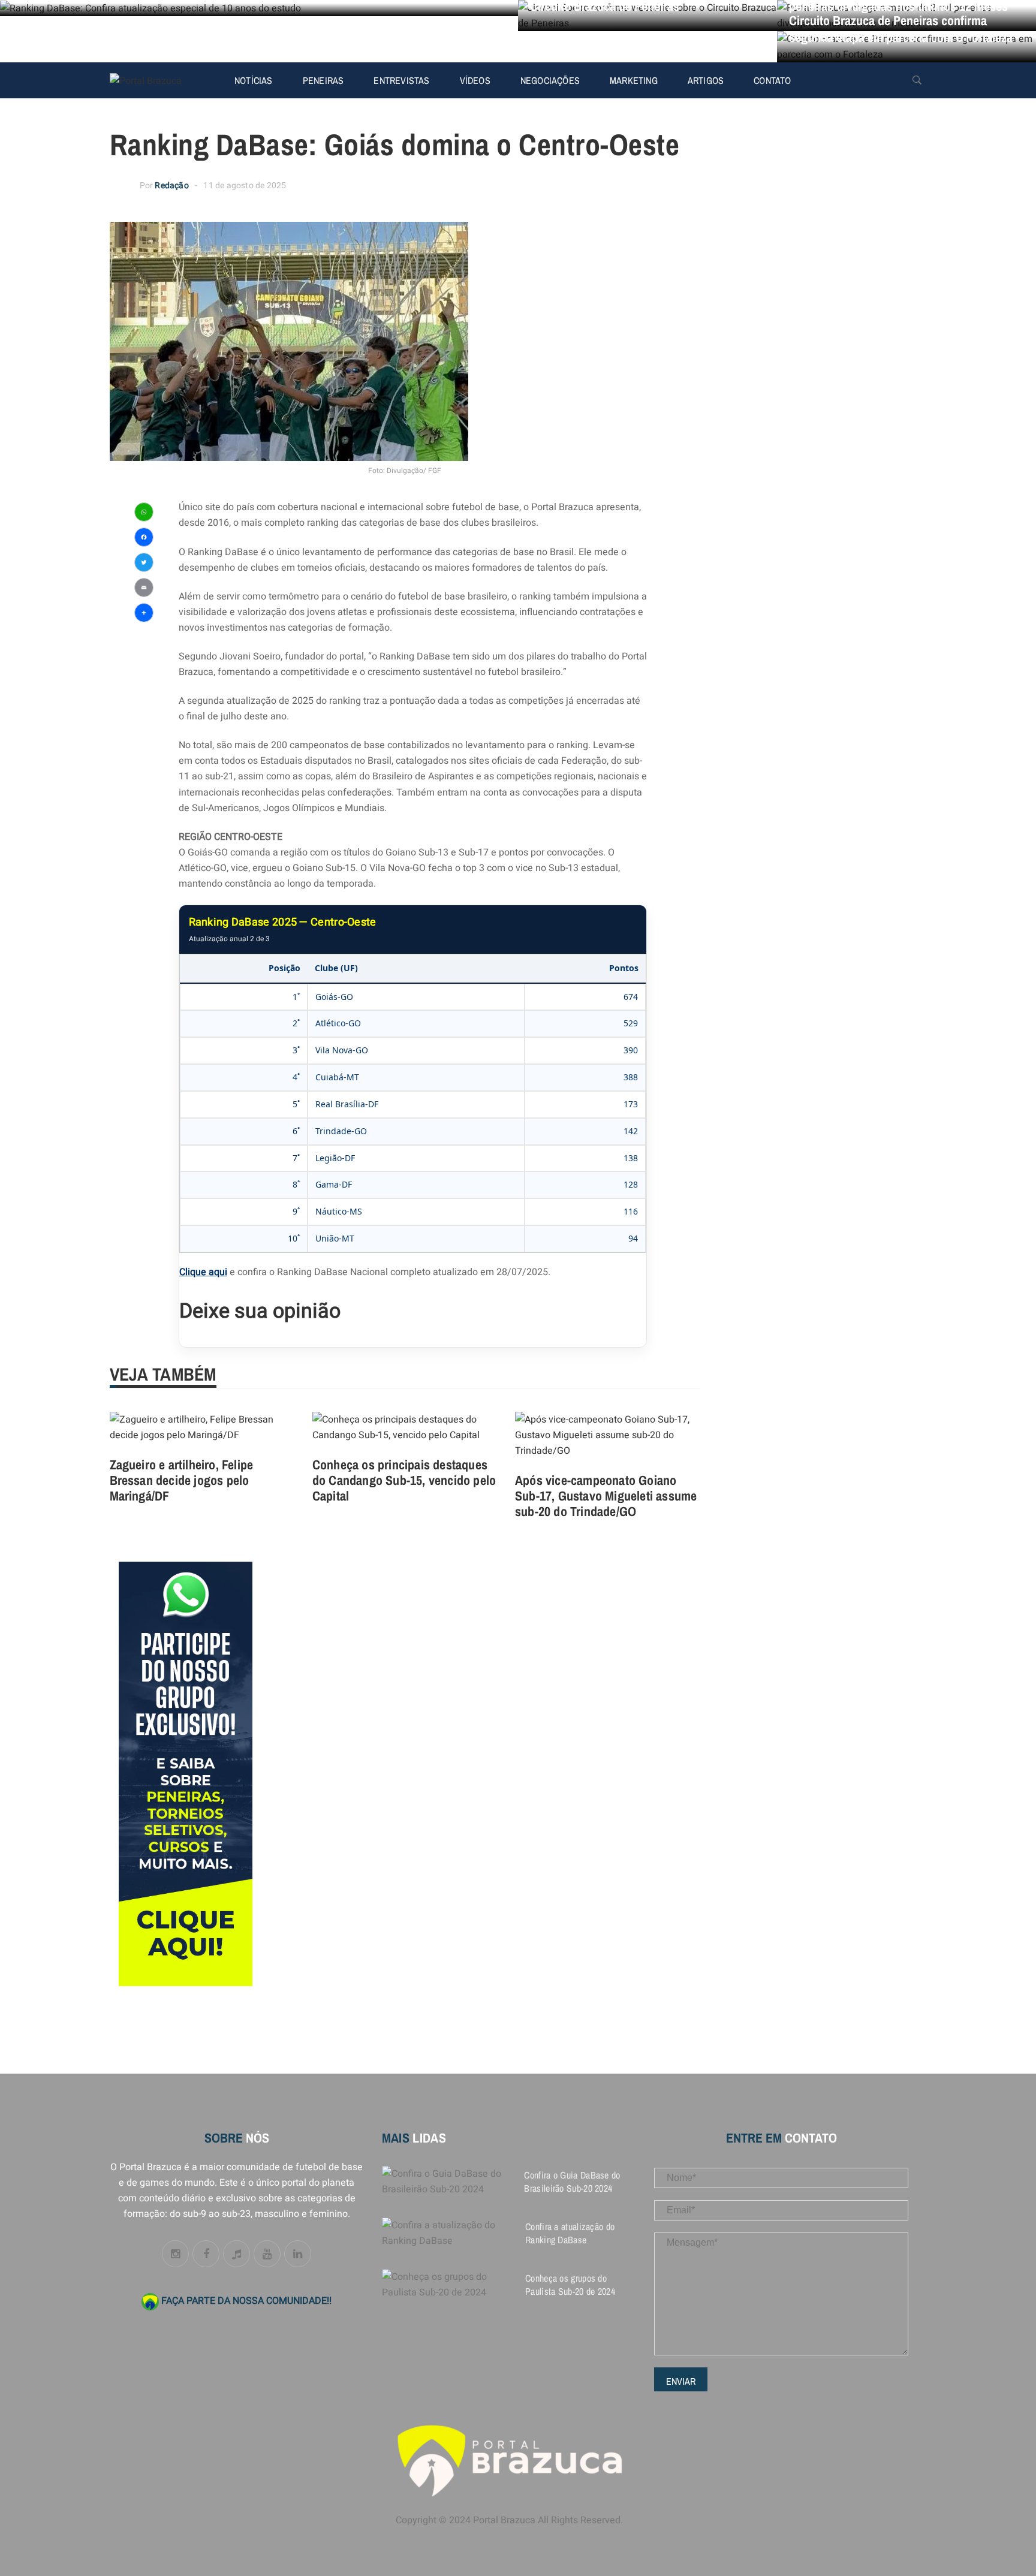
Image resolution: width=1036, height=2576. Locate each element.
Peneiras (323, 80)
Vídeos (475, 80)
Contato (772, 80)
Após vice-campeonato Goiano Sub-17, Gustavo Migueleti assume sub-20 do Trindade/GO (606, 1496)
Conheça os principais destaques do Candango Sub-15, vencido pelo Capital (404, 1480)
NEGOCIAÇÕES (550, 80)
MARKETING (634, 80)
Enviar (681, 2381)
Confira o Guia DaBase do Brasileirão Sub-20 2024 (572, 2182)
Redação (171, 186)
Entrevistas (401, 80)
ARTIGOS (706, 80)
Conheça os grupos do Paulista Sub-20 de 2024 (570, 2285)
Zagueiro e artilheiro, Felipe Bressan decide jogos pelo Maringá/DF (182, 1480)
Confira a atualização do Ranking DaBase (570, 2233)
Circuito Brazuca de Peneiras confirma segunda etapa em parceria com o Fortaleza (901, 29)
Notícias (254, 80)
